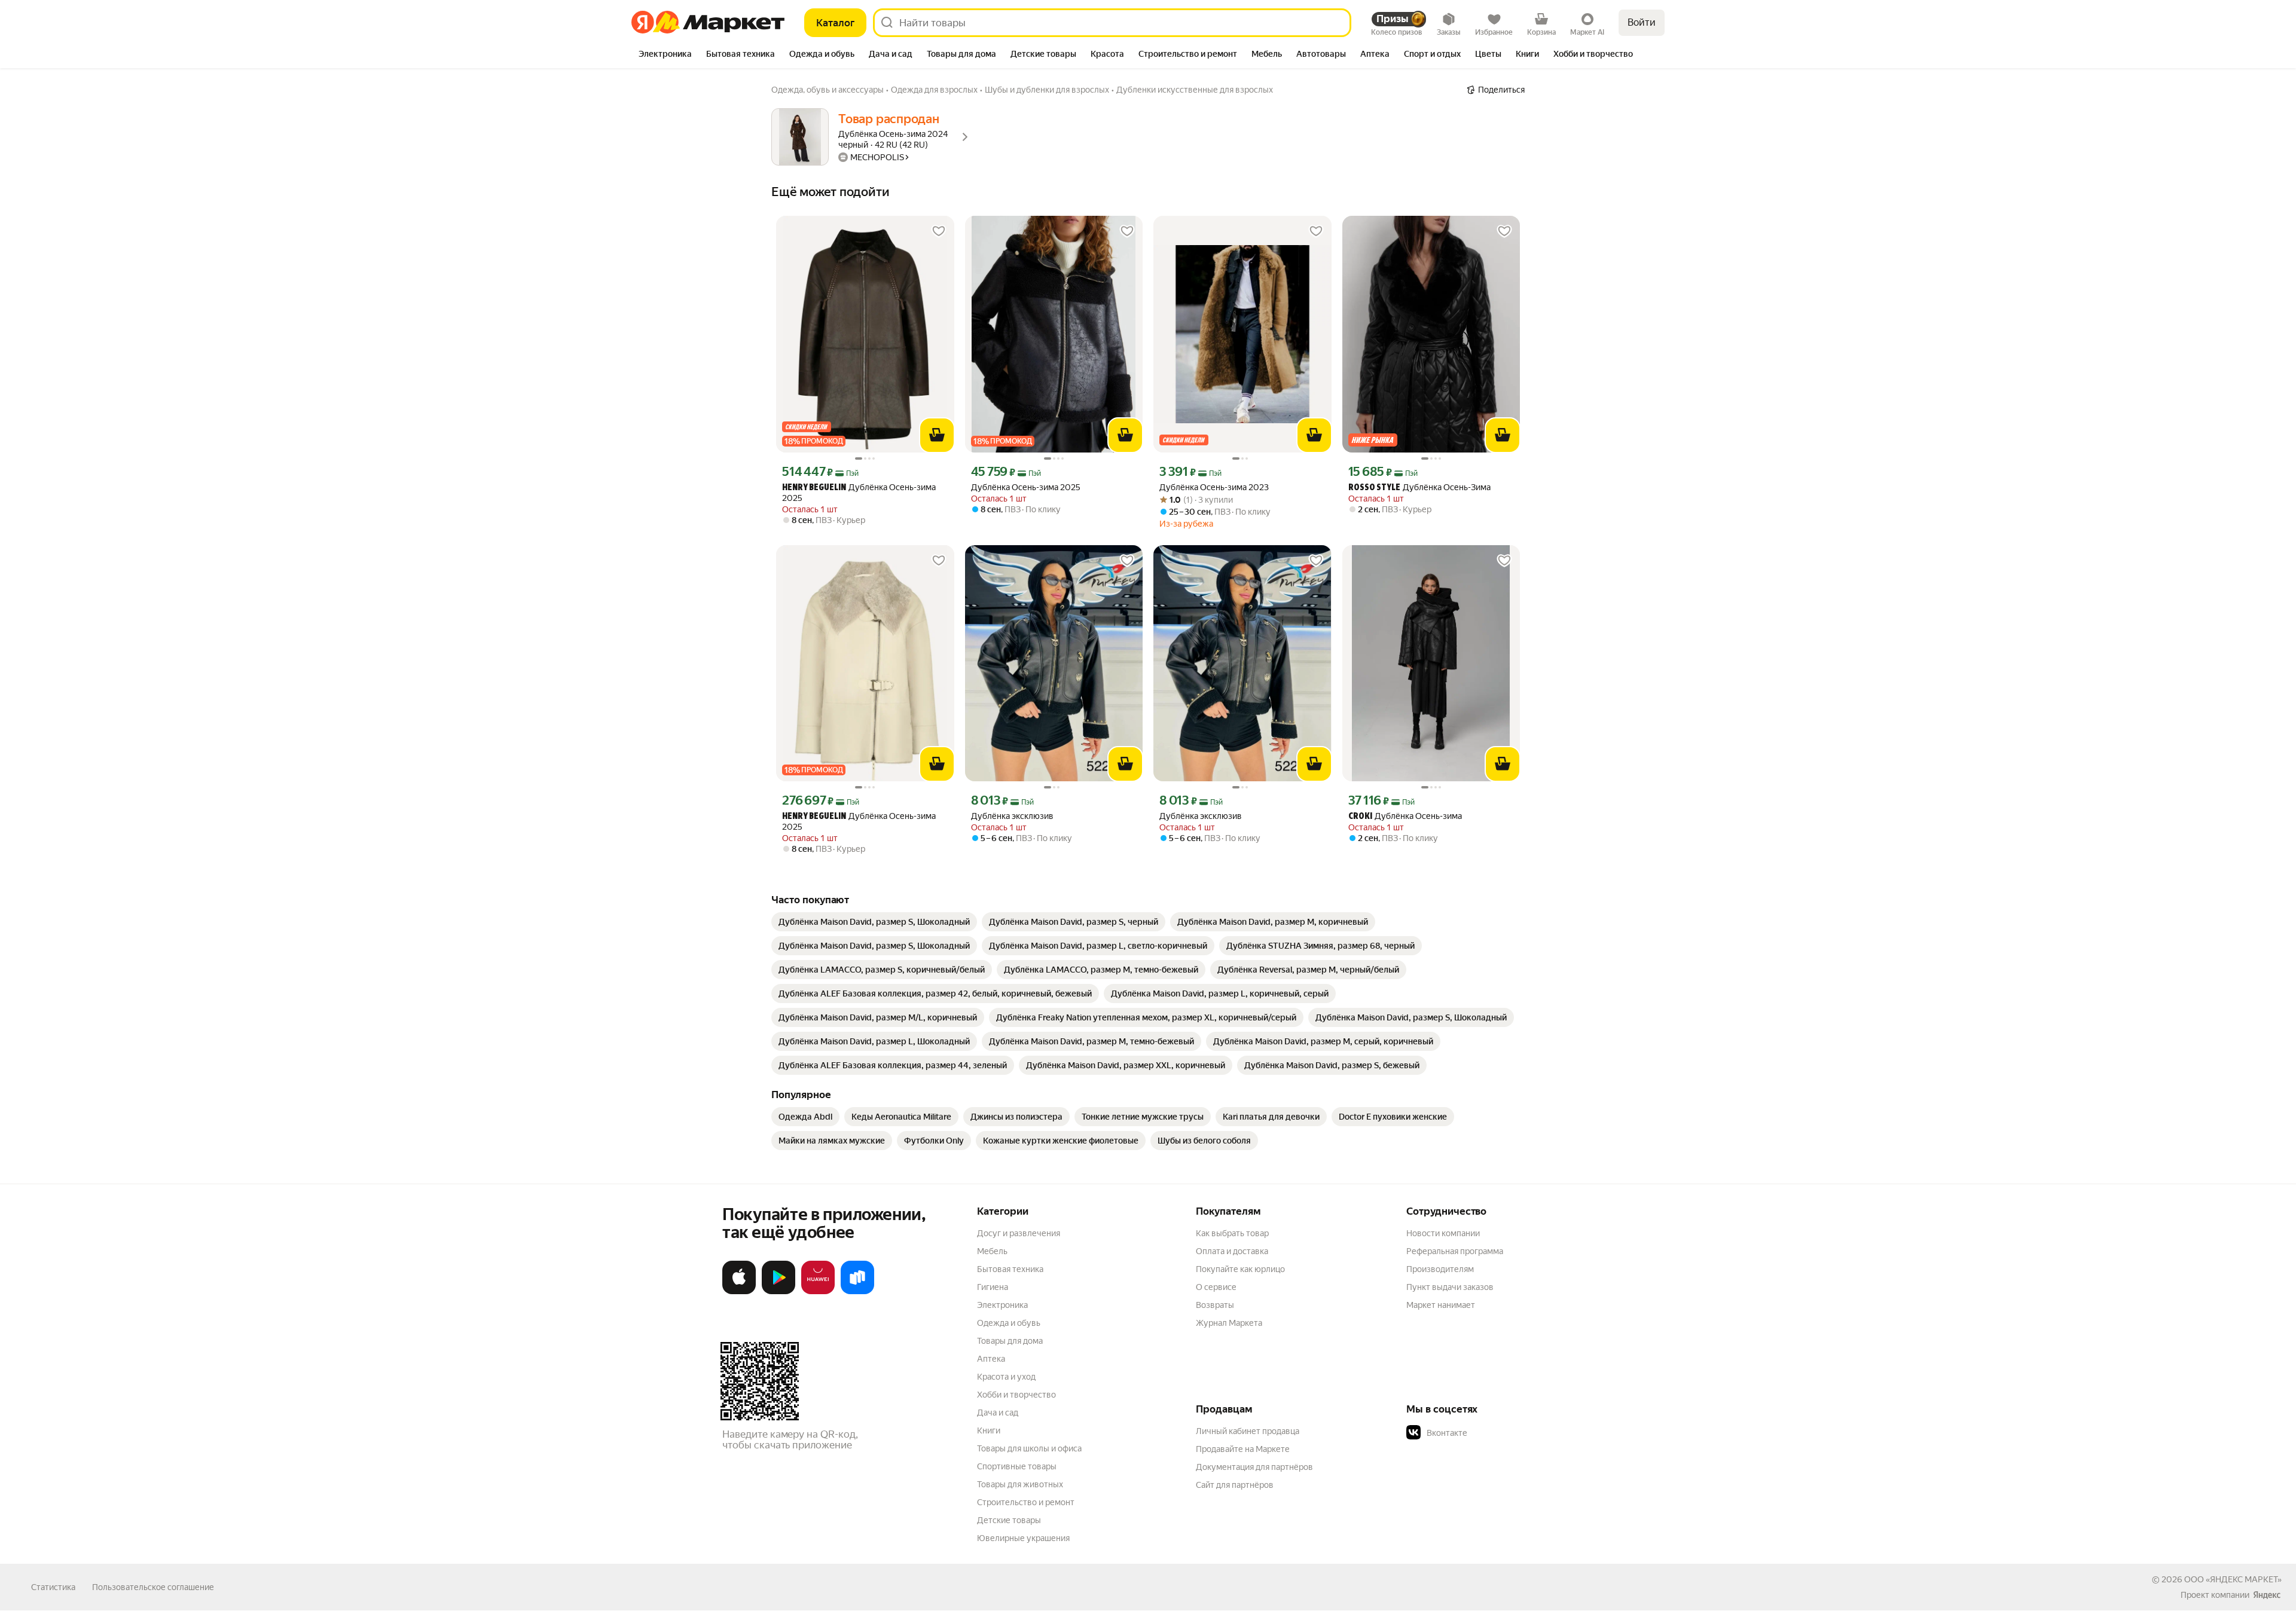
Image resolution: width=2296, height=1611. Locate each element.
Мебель (992, 1251)
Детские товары (1009, 1520)
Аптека (991, 1359)
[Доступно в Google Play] (778, 1292)
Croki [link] (1360, 817)
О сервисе (1216, 1287)
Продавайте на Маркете (1243, 1449)
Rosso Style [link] (1374, 488)
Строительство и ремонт (1026, 1502)
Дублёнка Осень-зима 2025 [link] (859, 493)
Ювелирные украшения (1023, 1538)
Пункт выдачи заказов (1450, 1287)
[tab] (665, 55)
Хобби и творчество (1016, 1395)
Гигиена (993, 1287)
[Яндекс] (2267, 1595)
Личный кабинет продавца (1248, 1431)
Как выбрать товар (1232, 1233)
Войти (1642, 22)
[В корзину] (937, 435)
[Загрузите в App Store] (739, 1292)
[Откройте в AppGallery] (818, 1292)
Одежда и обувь (1009, 1323)
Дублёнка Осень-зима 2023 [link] (1214, 487)
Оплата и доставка (1232, 1251)
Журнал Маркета (1229, 1323)
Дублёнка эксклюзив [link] (1012, 816)
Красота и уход (1006, 1377)
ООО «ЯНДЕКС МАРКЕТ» (2233, 1579)
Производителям (1440, 1269)
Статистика (53, 1587)
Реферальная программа (1455, 1251)
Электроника (1002, 1305)
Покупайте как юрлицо (1240, 1269)
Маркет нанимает (1441, 1305)
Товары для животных (1020, 1484)
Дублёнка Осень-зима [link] (1405, 816)
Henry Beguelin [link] (814, 488)
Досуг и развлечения (1019, 1233)
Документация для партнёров (1254, 1467)
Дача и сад (998, 1413)
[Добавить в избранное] (939, 231)
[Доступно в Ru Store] (857, 1292)
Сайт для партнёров (1235, 1485)
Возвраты (1215, 1305)
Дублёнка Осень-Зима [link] (1419, 487)
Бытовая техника (1010, 1269)
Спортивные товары (1017, 1466)
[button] (1490, 1433)
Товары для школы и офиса (1029, 1448)
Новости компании (1443, 1233)
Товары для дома (1010, 1341)
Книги (989, 1430)
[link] (874, 922)
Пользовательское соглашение (153, 1587)
